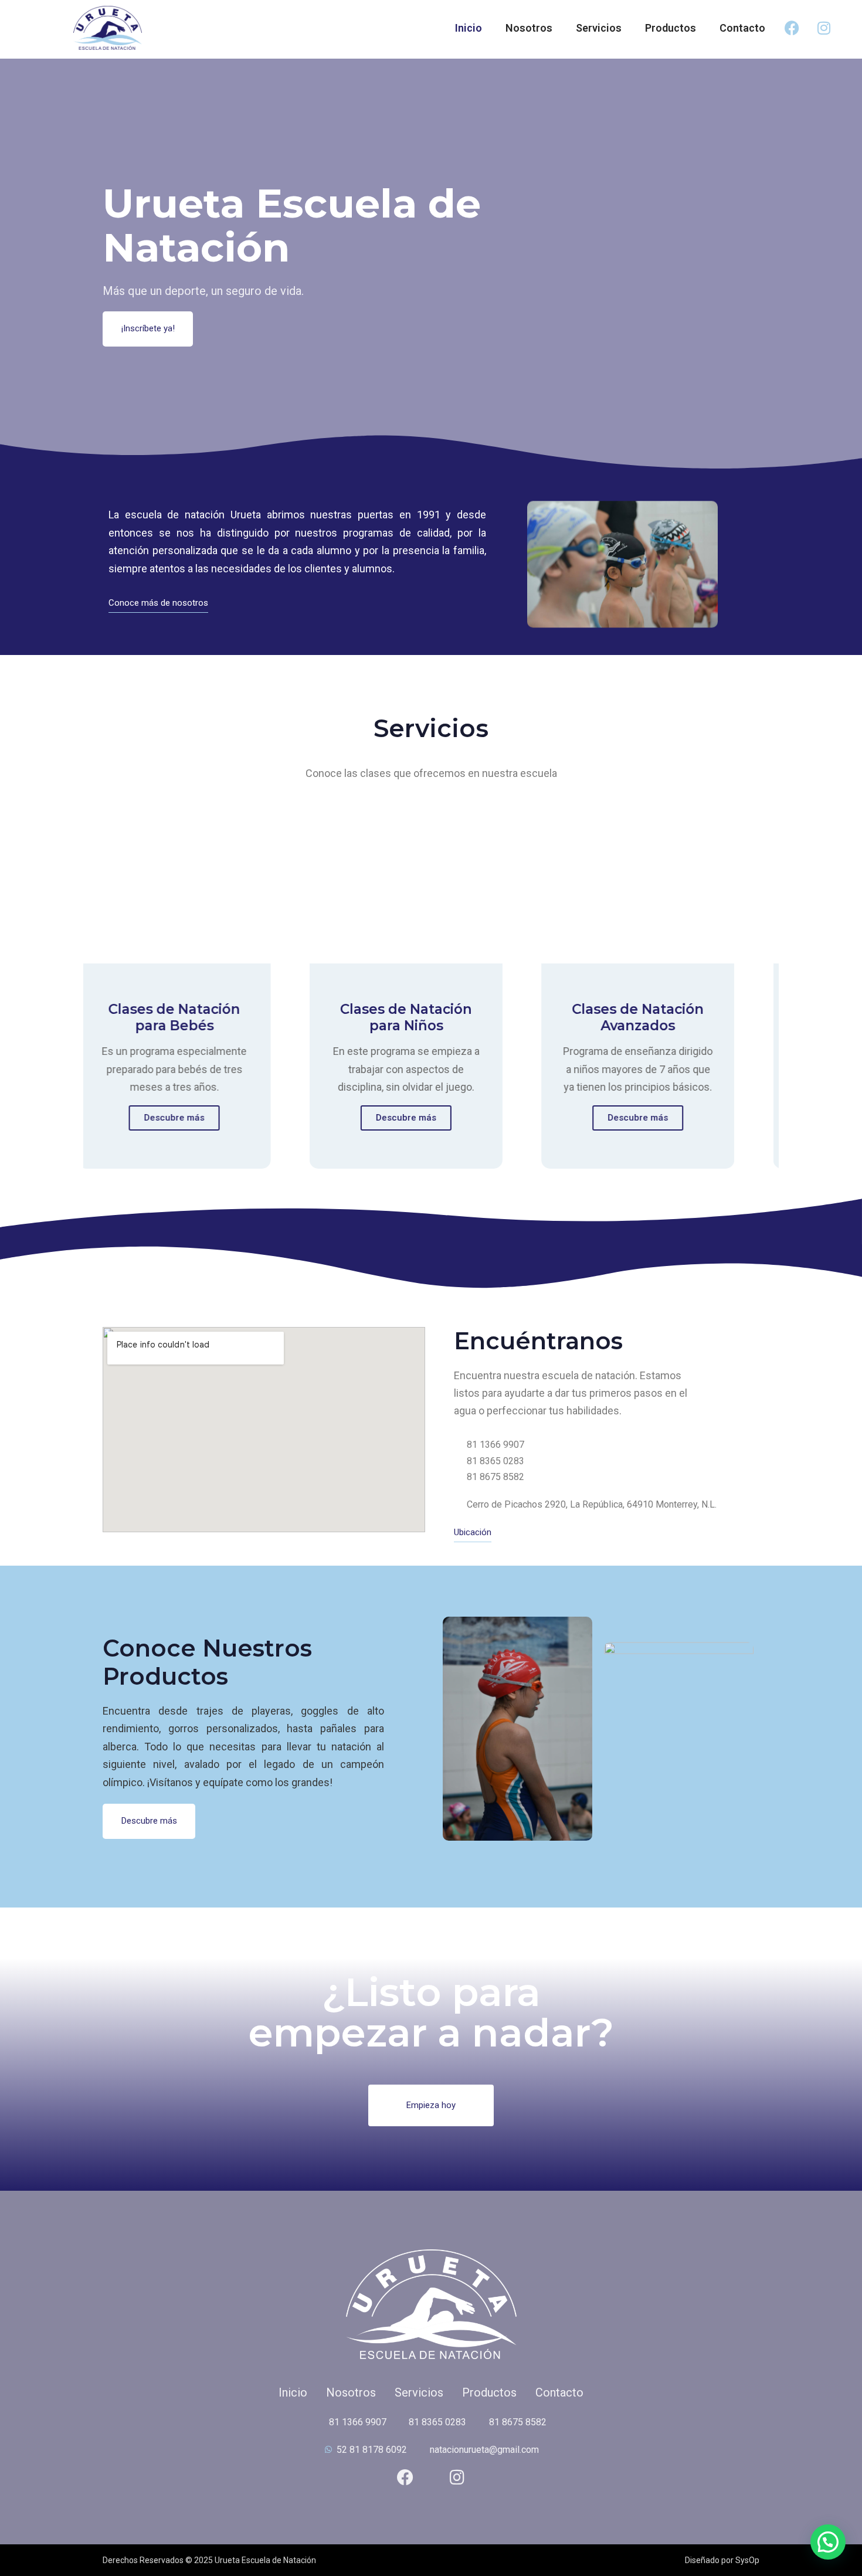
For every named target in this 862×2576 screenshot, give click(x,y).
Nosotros (529, 28)
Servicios (599, 28)
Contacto (742, 28)
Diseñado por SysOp (722, 2560)
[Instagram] (824, 28)
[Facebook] (792, 28)
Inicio (469, 28)
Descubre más (172, 1118)
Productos (671, 28)
